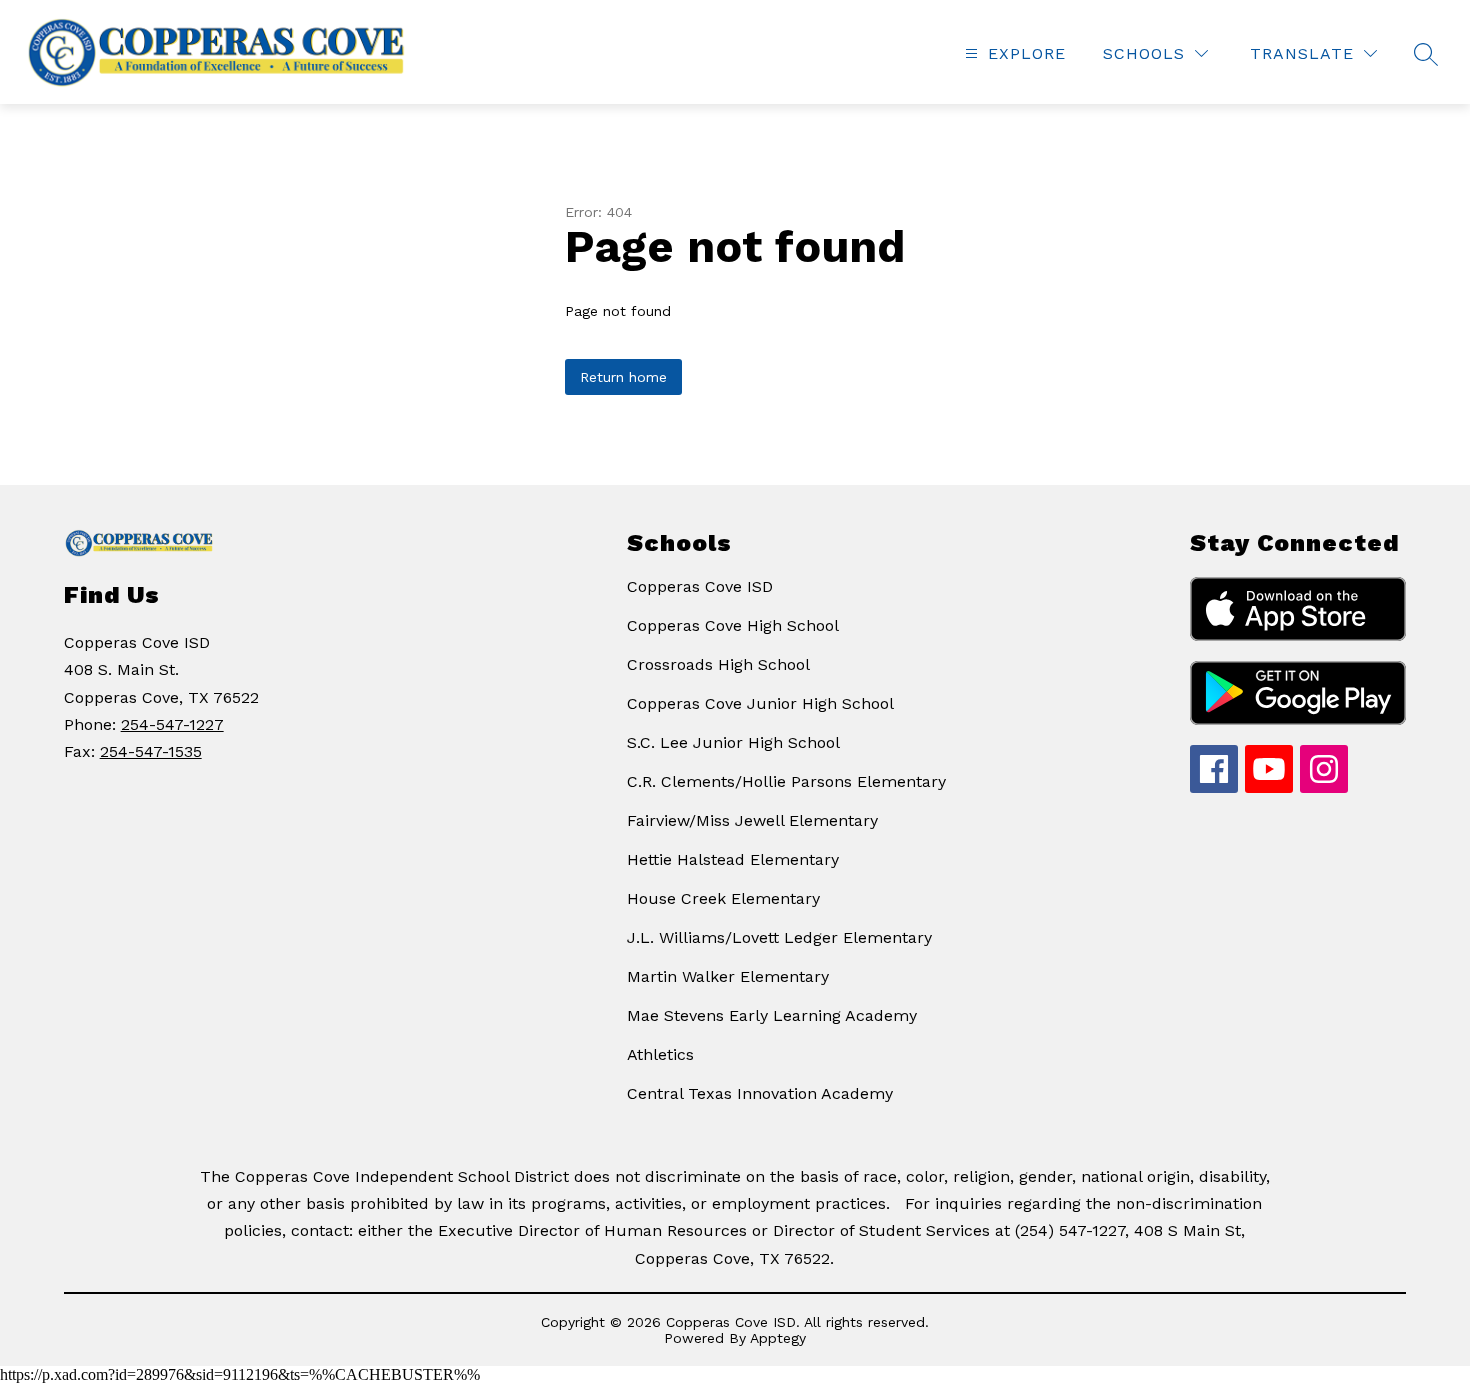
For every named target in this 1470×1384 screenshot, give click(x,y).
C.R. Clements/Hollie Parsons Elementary (786, 781)
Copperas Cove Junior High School (760, 703)
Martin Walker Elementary (728, 976)
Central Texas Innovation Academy (760, 1093)
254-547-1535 (151, 751)
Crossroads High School (718, 664)
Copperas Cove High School (733, 625)
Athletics (660, 1054)
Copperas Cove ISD (700, 586)
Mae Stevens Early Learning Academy (772, 1015)
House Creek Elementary (723, 898)
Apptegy (778, 1338)
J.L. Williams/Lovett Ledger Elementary (779, 937)
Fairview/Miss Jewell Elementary (752, 820)
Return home (623, 377)
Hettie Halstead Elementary (733, 859)
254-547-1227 (172, 724)
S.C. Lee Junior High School (733, 742)
